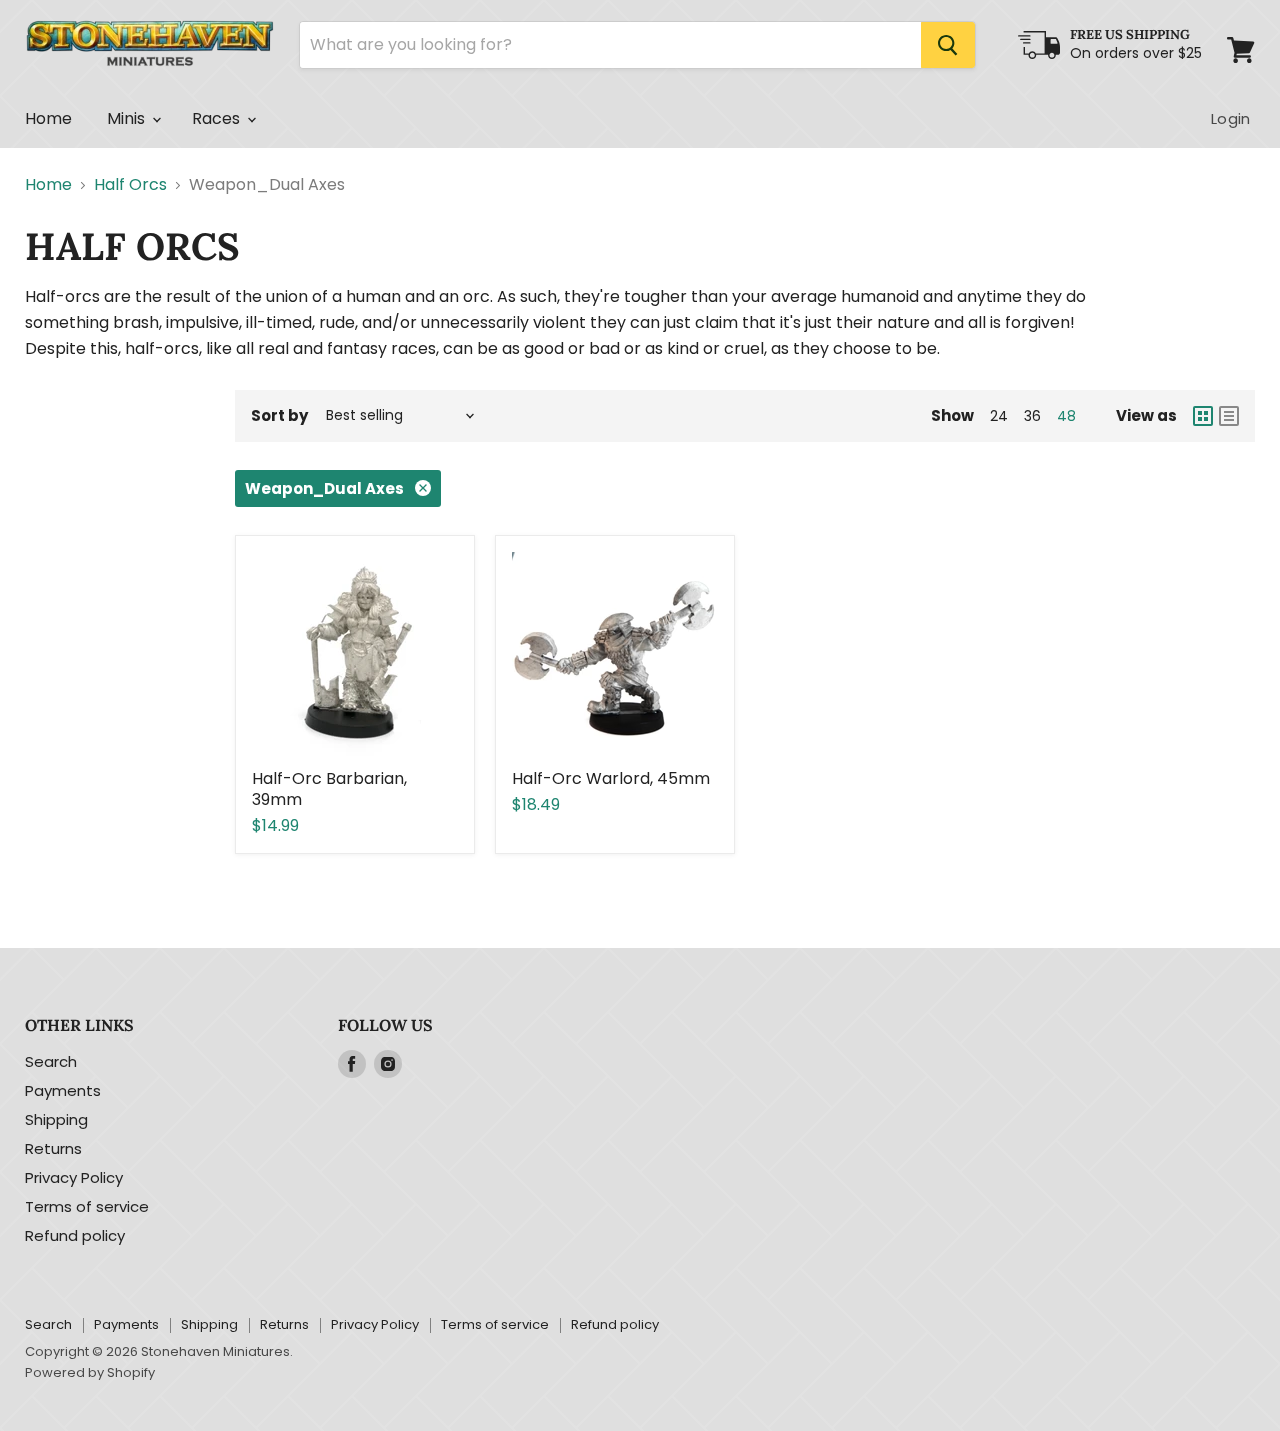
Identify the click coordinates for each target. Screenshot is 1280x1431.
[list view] (1229, 416)
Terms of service (87, 1206)
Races (218, 118)
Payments (63, 1090)
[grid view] (1203, 416)
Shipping (56, 1119)
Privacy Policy (74, 1177)
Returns (53, 1148)
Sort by (279, 415)
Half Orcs (130, 185)
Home (49, 118)
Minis (128, 118)
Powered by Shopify (90, 1372)
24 (999, 416)
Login (1230, 118)
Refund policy (75, 1235)
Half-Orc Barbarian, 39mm (329, 789)
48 (1066, 416)
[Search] (948, 45)
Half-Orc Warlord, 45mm (611, 778)
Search (51, 1061)
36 (1032, 416)
